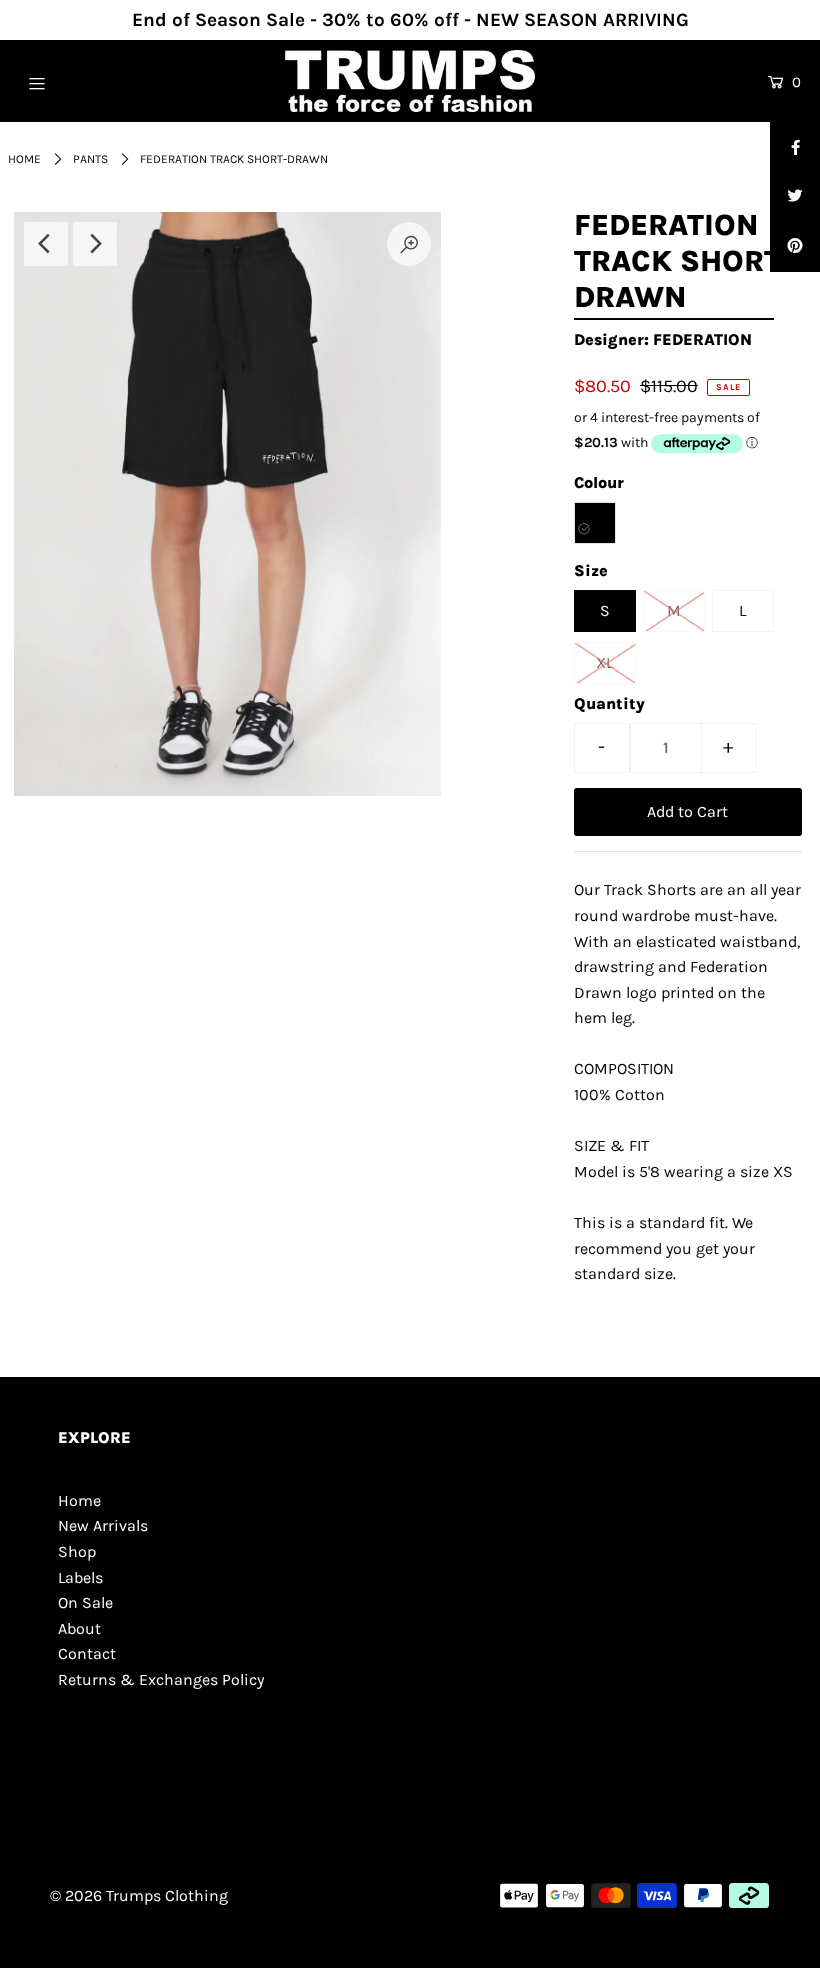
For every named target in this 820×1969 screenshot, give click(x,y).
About (79, 1628)
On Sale (85, 1602)
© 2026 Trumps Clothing (139, 1895)
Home (24, 159)
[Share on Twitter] (795, 197)
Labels (80, 1577)
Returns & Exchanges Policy (161, 1679)
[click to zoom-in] (409, 244)
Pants (90, 159)
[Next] (95, 244)
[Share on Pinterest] (795, 247)
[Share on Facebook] (795, 147)
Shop (77, 1551)
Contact (87, 1653)
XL (604, 662)
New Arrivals (103, 1525)
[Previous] (46, 244)
